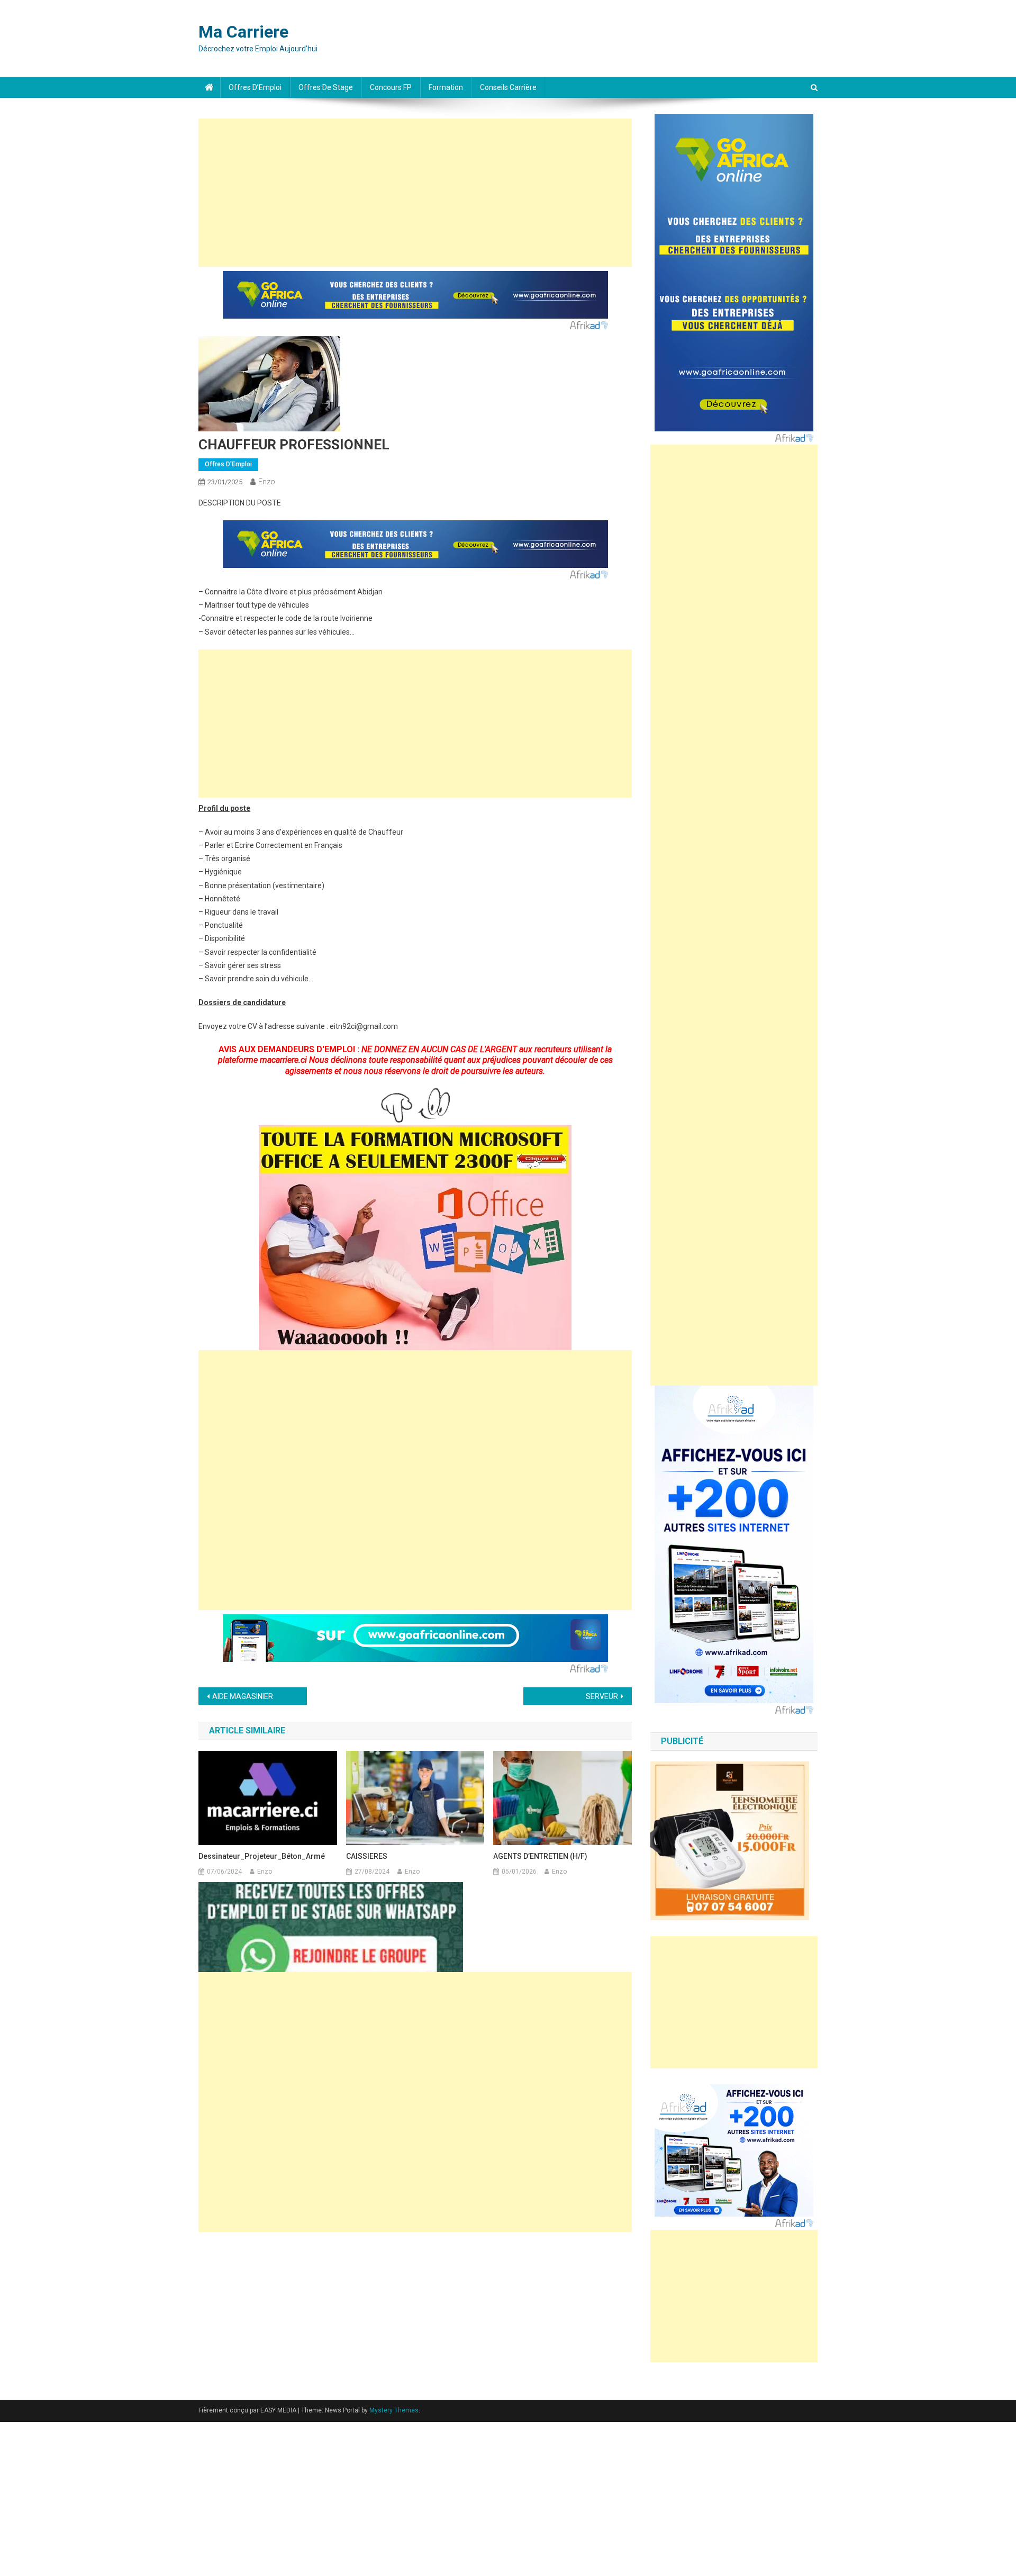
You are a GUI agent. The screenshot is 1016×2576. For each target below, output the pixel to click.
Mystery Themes (394, 2410)
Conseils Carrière (508, 87)
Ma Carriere (243, 32)
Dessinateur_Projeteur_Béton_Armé (262, 1856)
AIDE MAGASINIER (243, 1696)
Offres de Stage (326, 87)
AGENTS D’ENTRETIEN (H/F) (540, 1856)
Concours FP (391, 87)
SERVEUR (602, 1696)
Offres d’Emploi (255, 87)
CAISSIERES (367, 1856)
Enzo (267, 482)
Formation (446, 87)
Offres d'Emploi (228, 464)
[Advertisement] (415, 193)
